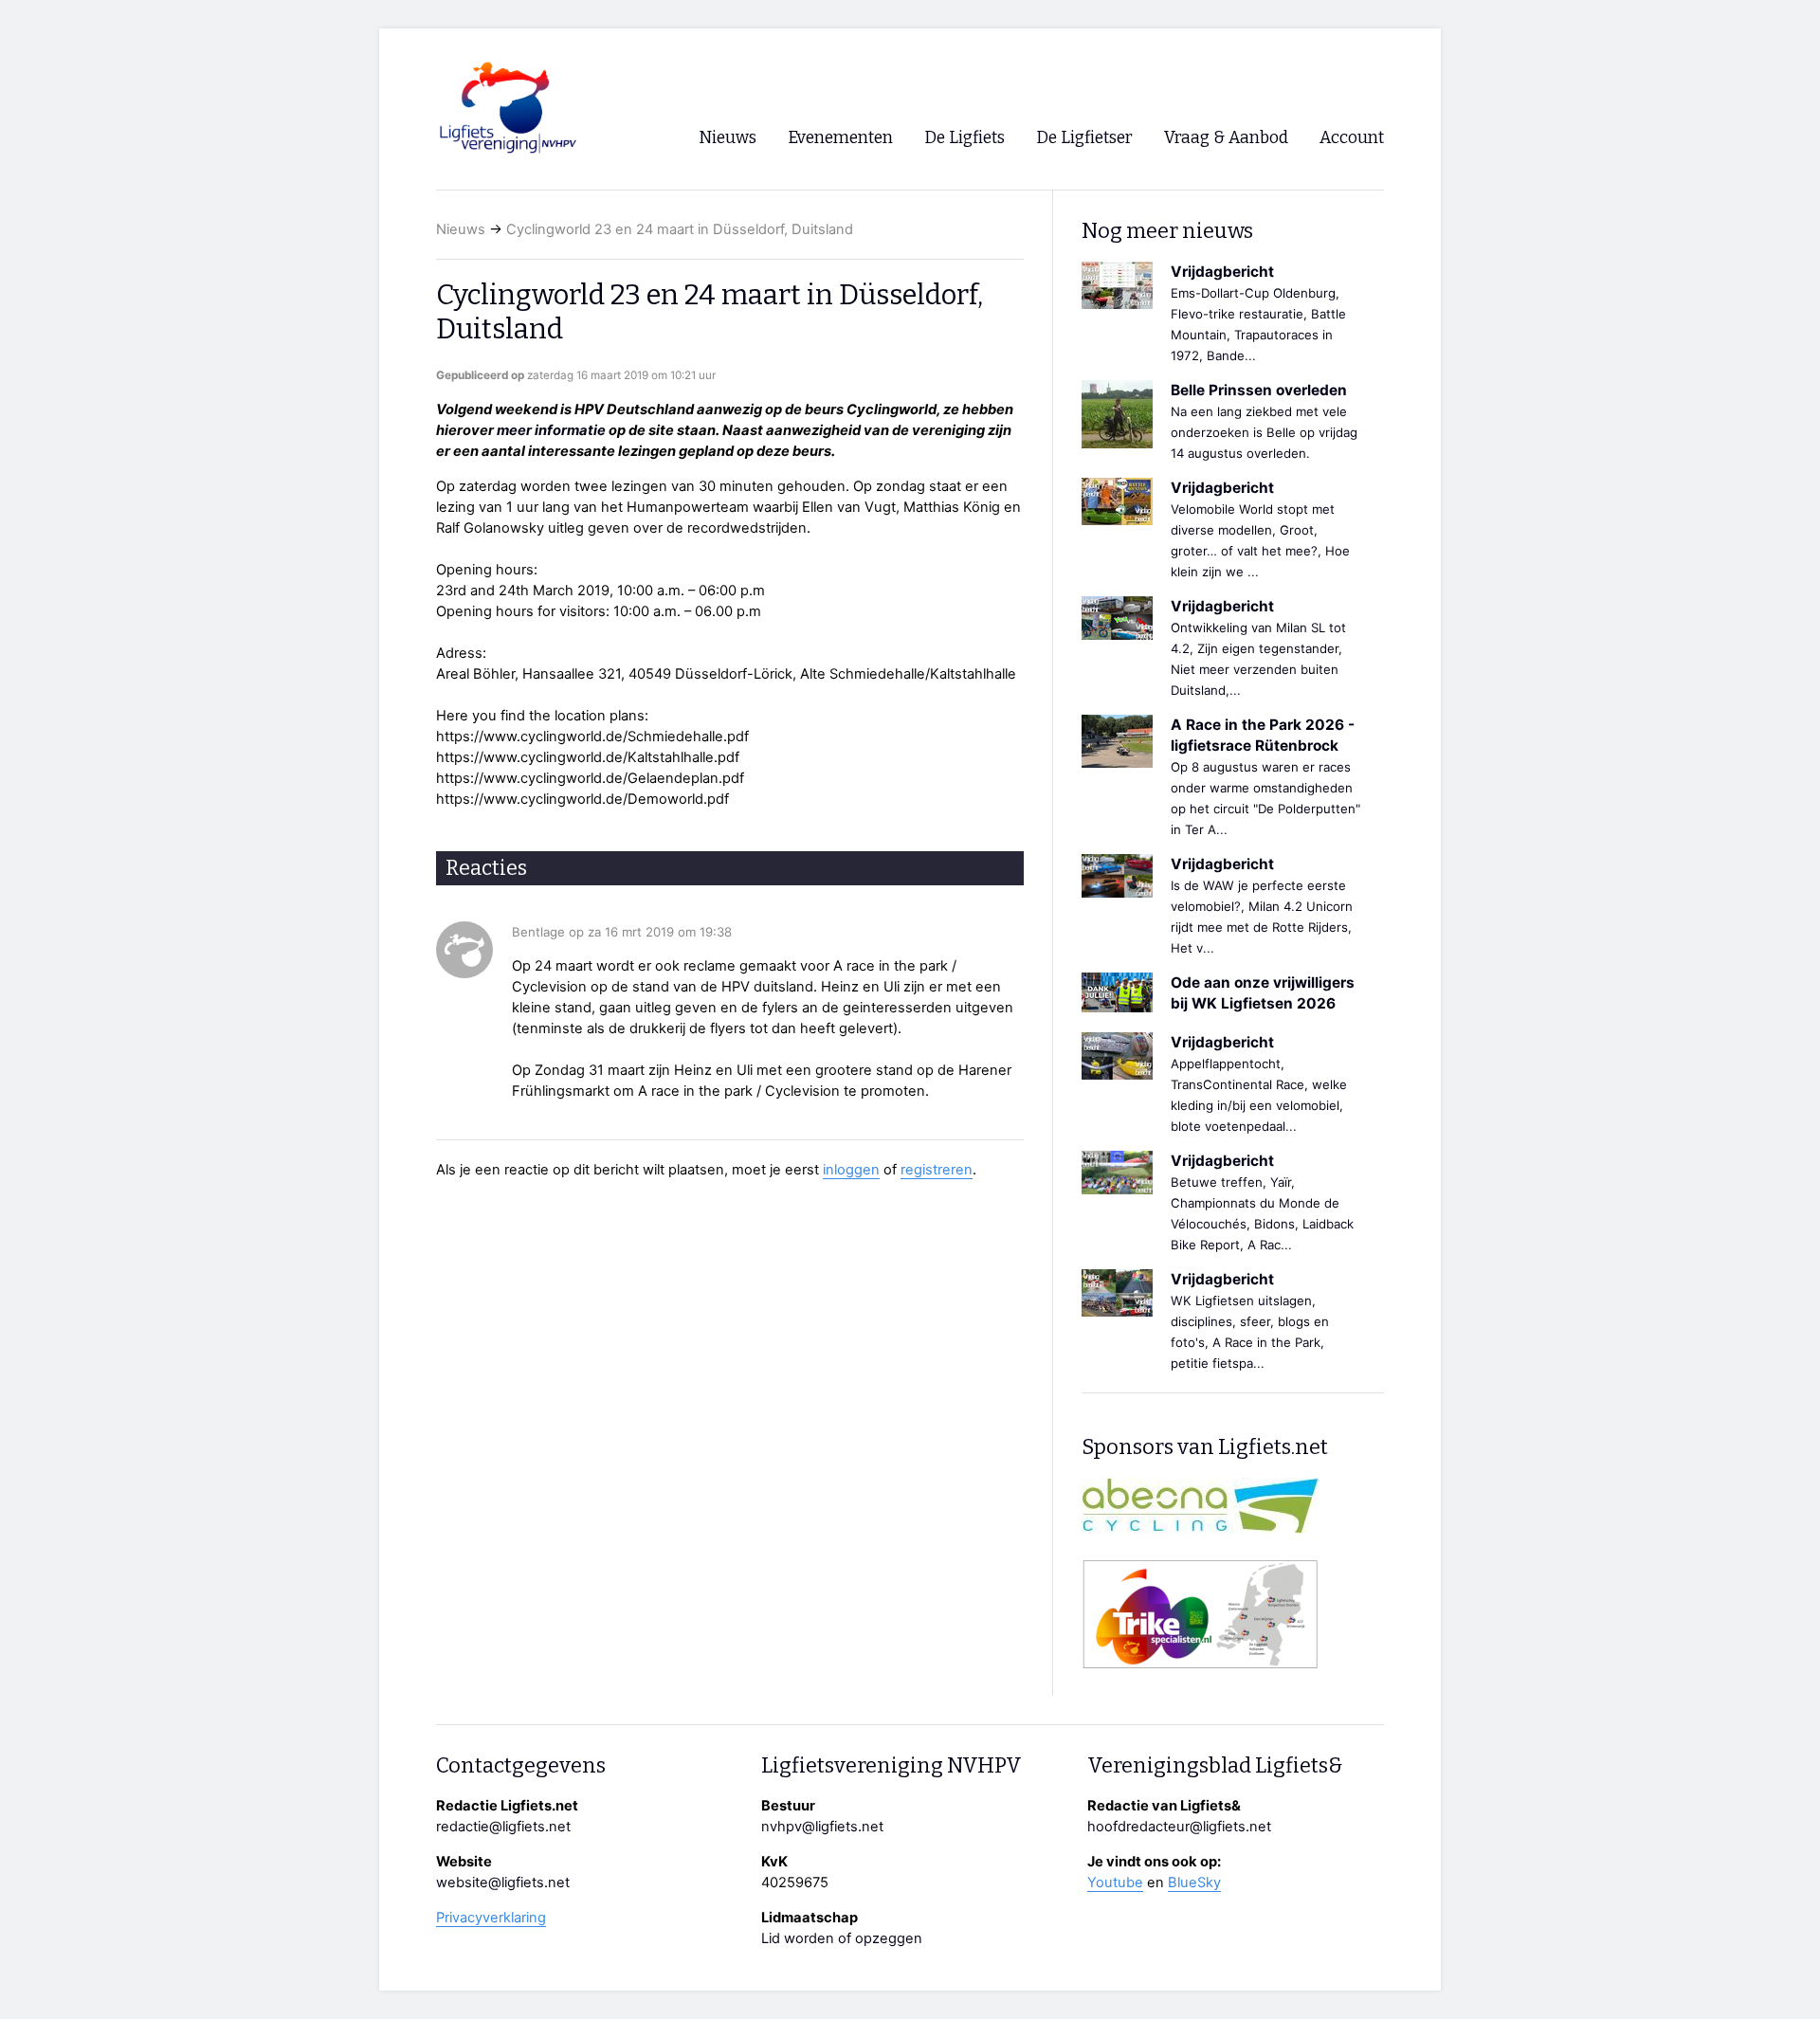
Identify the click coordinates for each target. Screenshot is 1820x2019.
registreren (937, 1170)
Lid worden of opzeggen (842, 1938)
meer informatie (551, 430)
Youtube (1115, 1883)
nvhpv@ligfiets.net (822, 1827)
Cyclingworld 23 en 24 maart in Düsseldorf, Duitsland (680, 229)
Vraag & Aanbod (1226, 138)
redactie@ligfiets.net (503, 1827)
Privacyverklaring (491, 1918)
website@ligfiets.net (503, 1883)
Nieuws (461, 229)
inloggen (851, 1170)
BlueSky (1194, 1883)
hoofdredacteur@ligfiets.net (1179, 1827)
